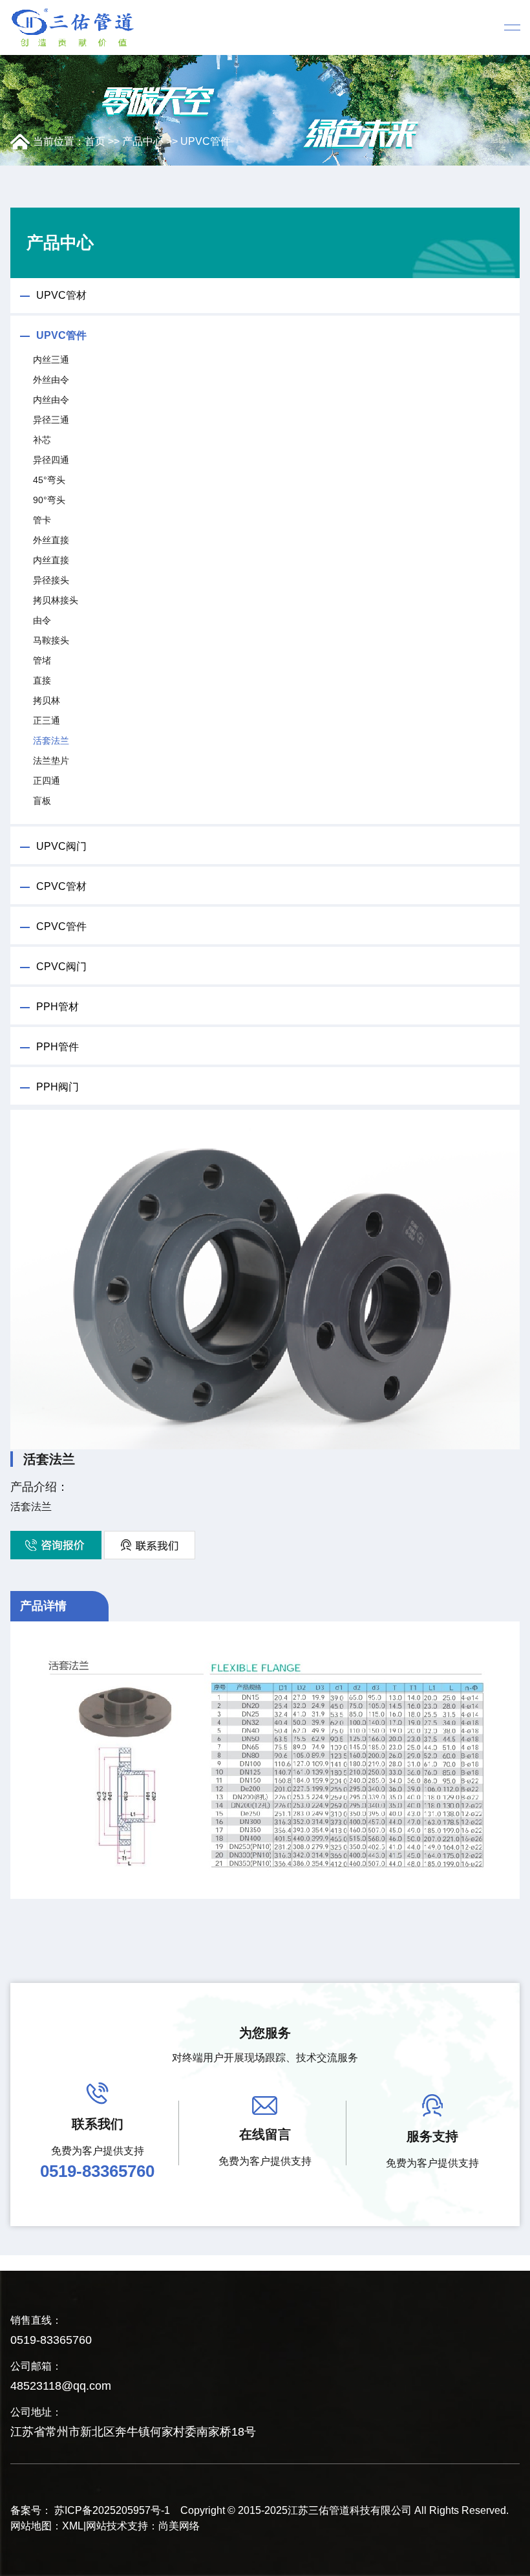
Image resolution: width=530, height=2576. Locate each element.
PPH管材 (58, 1007)
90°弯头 (49, 500)
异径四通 (51, 460)
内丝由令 (51, 400)
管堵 (42, 660)
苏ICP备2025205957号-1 (112, 2510)
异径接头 (51, 580)
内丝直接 (51, 560)
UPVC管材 (61, 295)
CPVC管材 (61, 886)
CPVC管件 (61, 926)
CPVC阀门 (61, 967)
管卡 (42, 520)
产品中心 (143, 141)
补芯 (42, 440)
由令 (42, 620)
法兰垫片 (51, 761)
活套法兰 (51, 741)
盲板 (42, 801)
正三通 (47, 720)
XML (73, 2526)
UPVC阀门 (61, 846)
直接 (42, 680)
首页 (95, 141)
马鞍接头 (51, 640)
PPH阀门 (58, 1087)
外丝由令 (51, 380)
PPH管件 (58, 1047)
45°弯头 (49, 480)
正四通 (47, 781)
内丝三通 (51, 360)
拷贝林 (47, 700)
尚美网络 (179, 2526)
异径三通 (51, 420)
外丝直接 (51, 540)
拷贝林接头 (56, 600)
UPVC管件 (206, 141)
